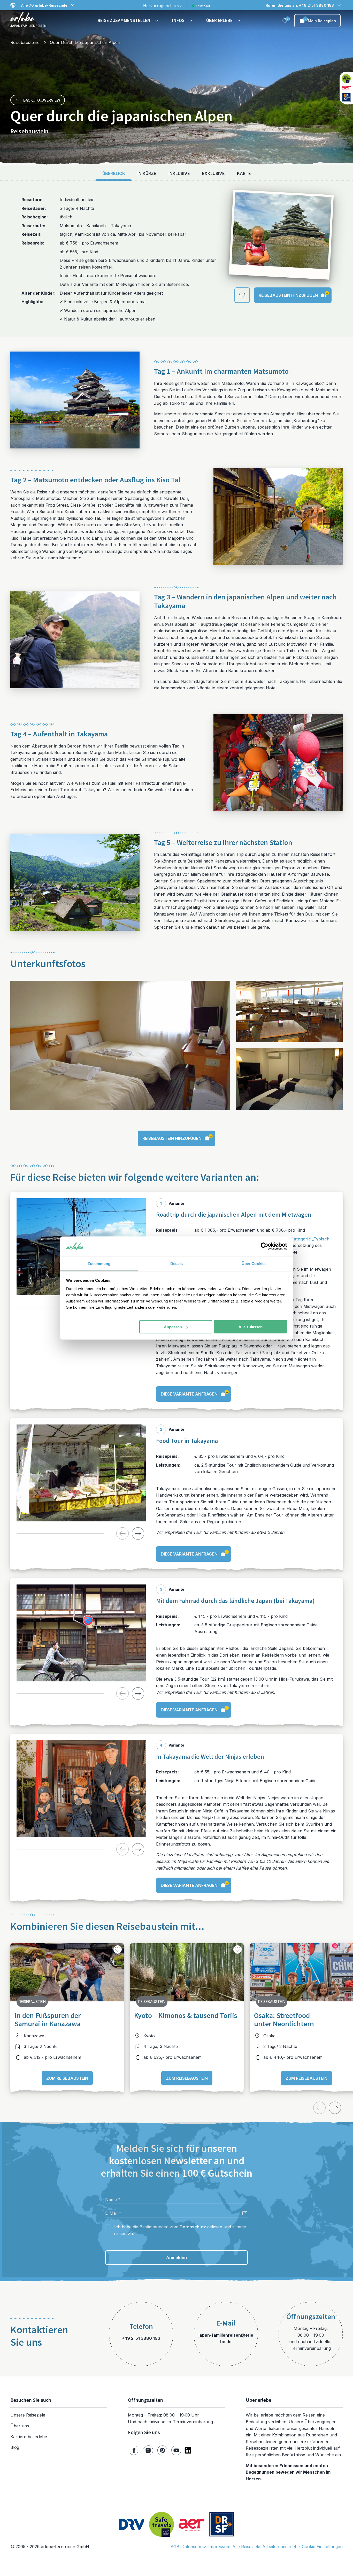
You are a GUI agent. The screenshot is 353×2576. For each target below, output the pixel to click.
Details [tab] (177, 1263)
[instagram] (148, 2450)
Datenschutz (193, 2227)
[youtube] (176, 2450)
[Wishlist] (285, 21)
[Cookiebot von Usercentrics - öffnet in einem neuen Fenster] (264, 1246)
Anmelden (177, 2258)
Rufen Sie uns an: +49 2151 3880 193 (300, 5)
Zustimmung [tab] (99, 1263)
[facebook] (134, 2450)
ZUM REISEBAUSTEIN (67, 2078)
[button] (129, 21)
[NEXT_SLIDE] (138, 1533)
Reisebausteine (25, 42)
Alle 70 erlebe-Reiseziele (44, 5)
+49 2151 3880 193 (141, 2338)
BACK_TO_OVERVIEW (42, 100)
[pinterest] (162, 2450)
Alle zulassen (251, 1327)
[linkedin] (188, 2450)
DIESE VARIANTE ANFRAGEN (194, 1393)
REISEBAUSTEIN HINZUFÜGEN (293, 294)
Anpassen (173, 1327)
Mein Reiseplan (320, 20)
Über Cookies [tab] (254, 1263)
